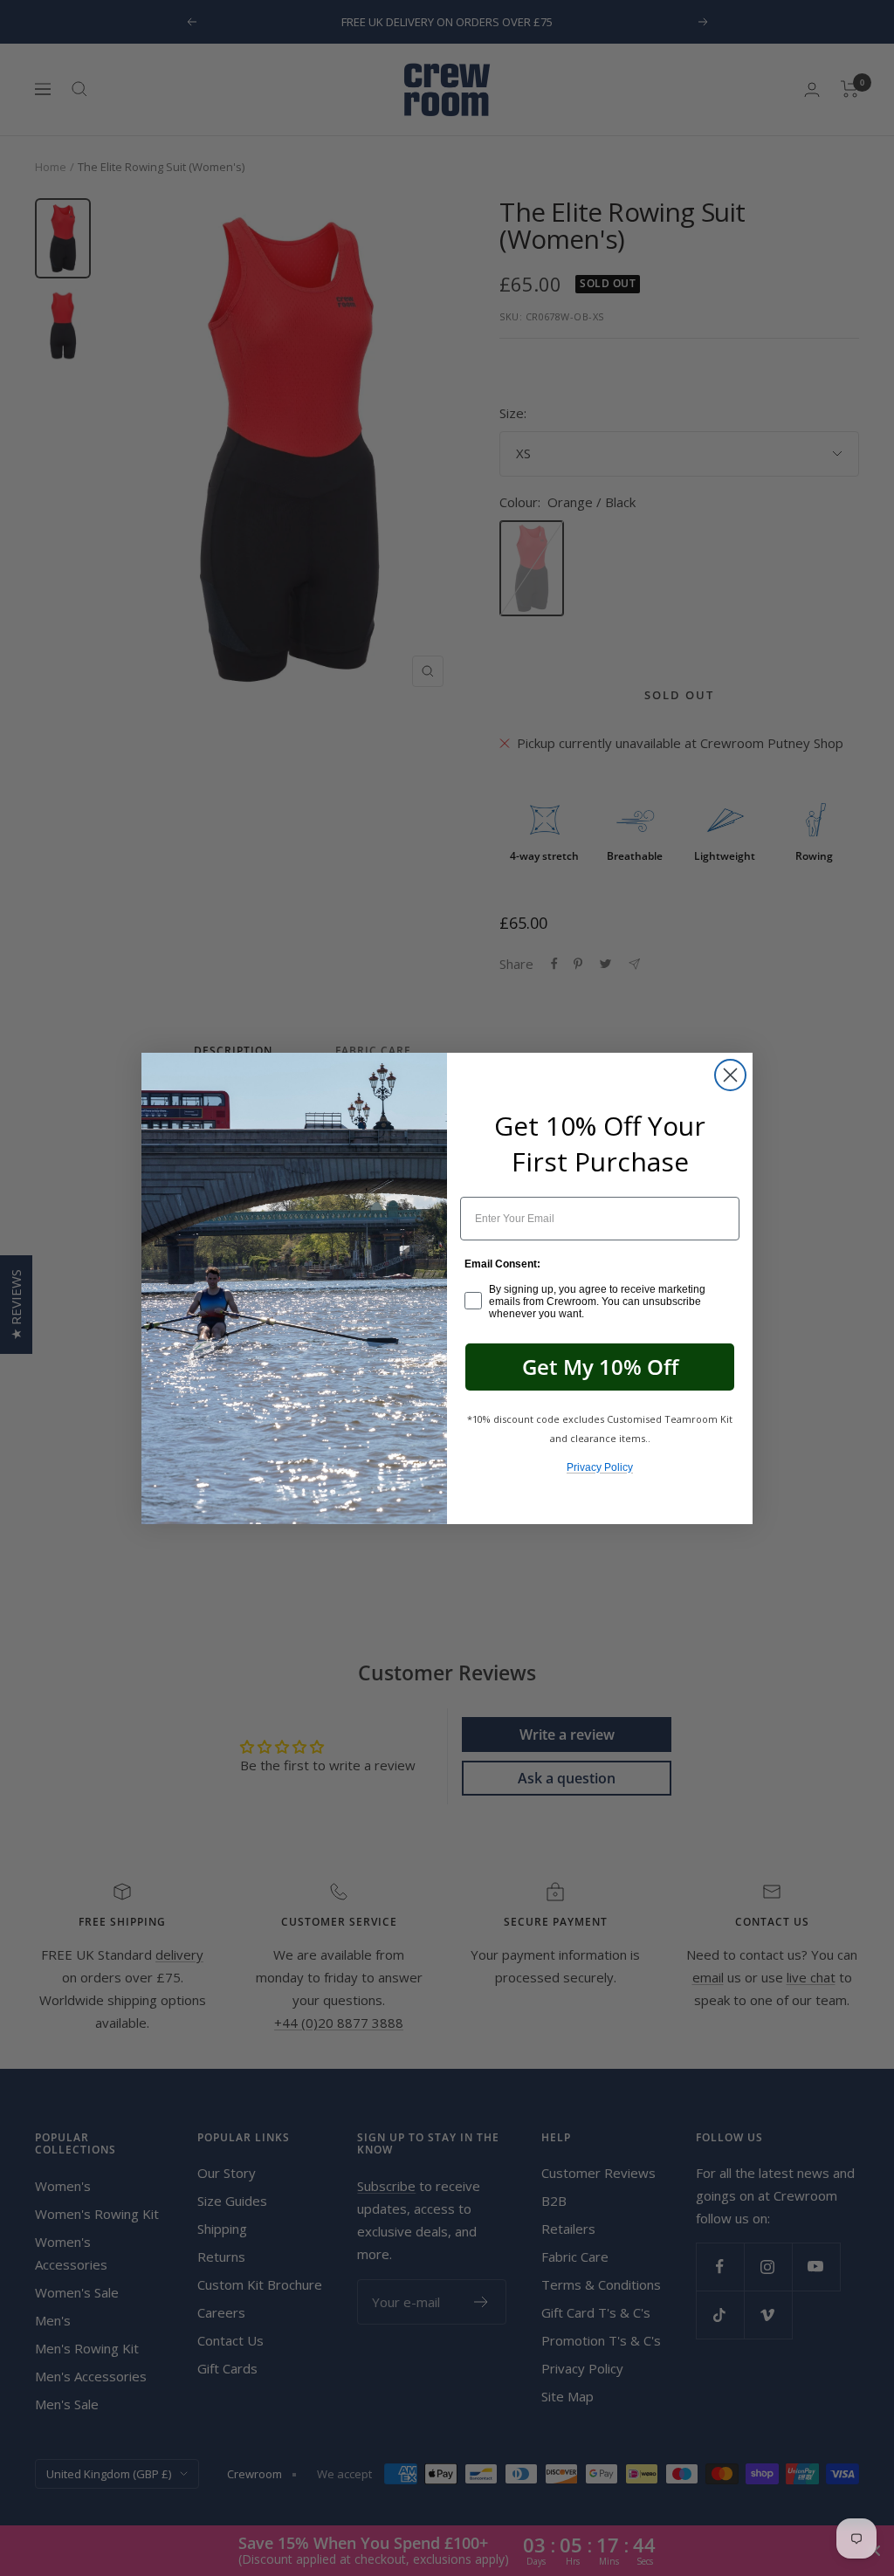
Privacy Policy (600, 1467)
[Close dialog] (730, 1075)
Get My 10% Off (600, 1367)
